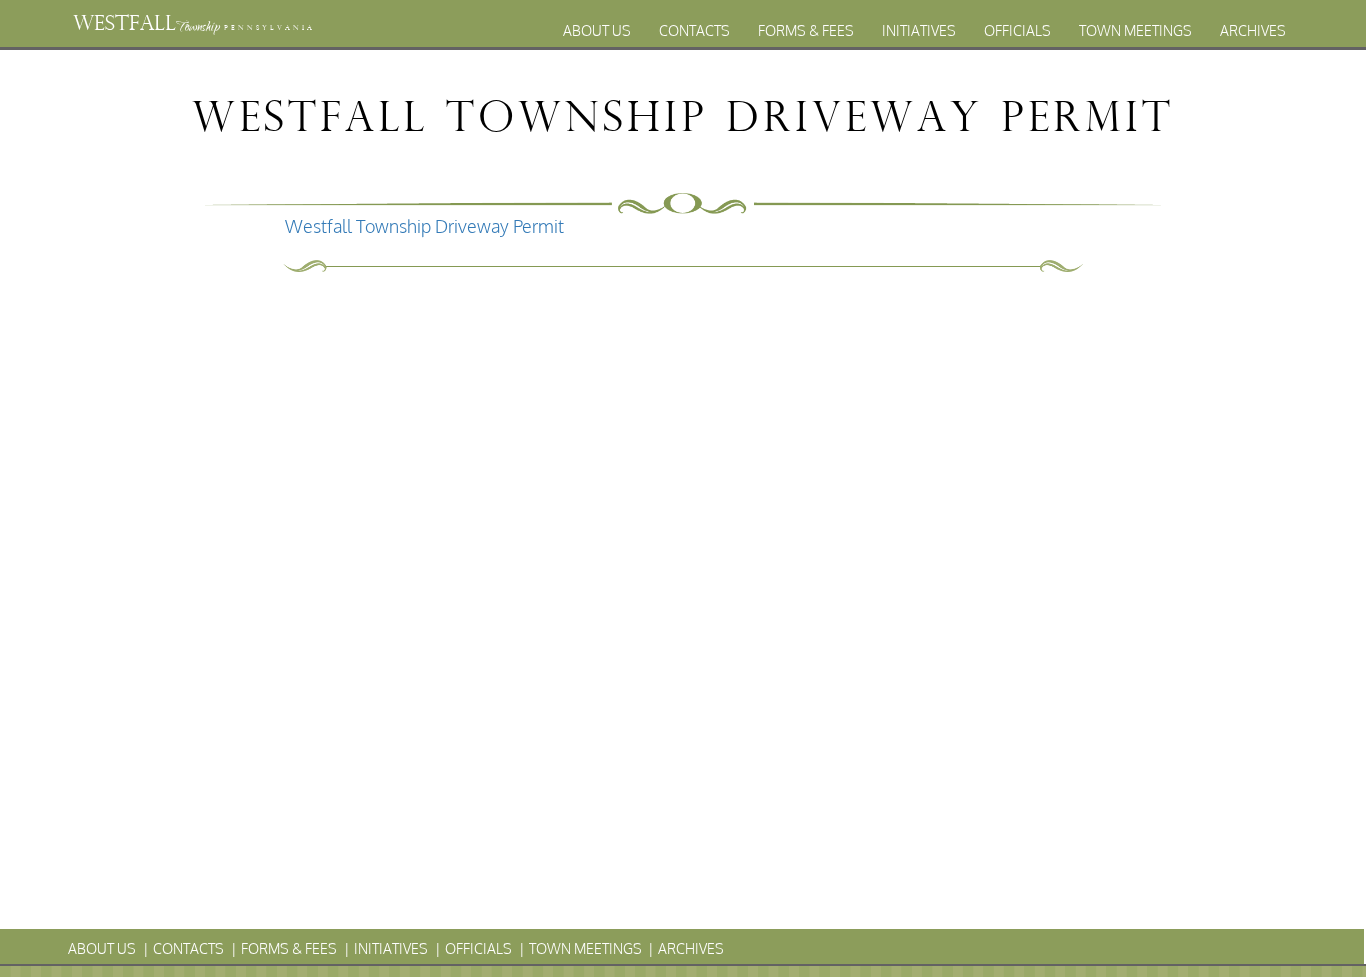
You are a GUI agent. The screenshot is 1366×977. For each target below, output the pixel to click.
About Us (597, 30)
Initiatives (919, 30)
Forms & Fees (806, 30)
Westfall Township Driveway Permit (424, 226)
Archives (1253, 30)
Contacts (694, 30)
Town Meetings (1135, 30)
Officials (1017, 30)
